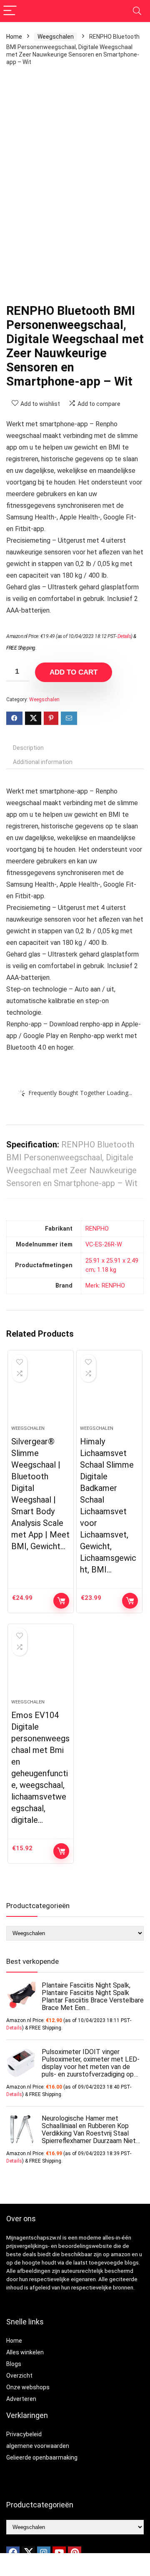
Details (124, 636)
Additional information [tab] (43, 762)
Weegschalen (56, 37)
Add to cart (74, 672)
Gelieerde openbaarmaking (42, 2457)
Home (14, 37)
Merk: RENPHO (105, 1286)
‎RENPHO (97, 1229)
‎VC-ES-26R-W (104, 1245)
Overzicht (19, 2376)
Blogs (14, 2364)
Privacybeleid (24, 2434)
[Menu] (10, 11)
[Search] (137, 11)
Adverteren (21, 2399)
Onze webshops (28, 2387)
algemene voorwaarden (38, 2446)
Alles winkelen (25, 2352)
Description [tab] (28, 748)
